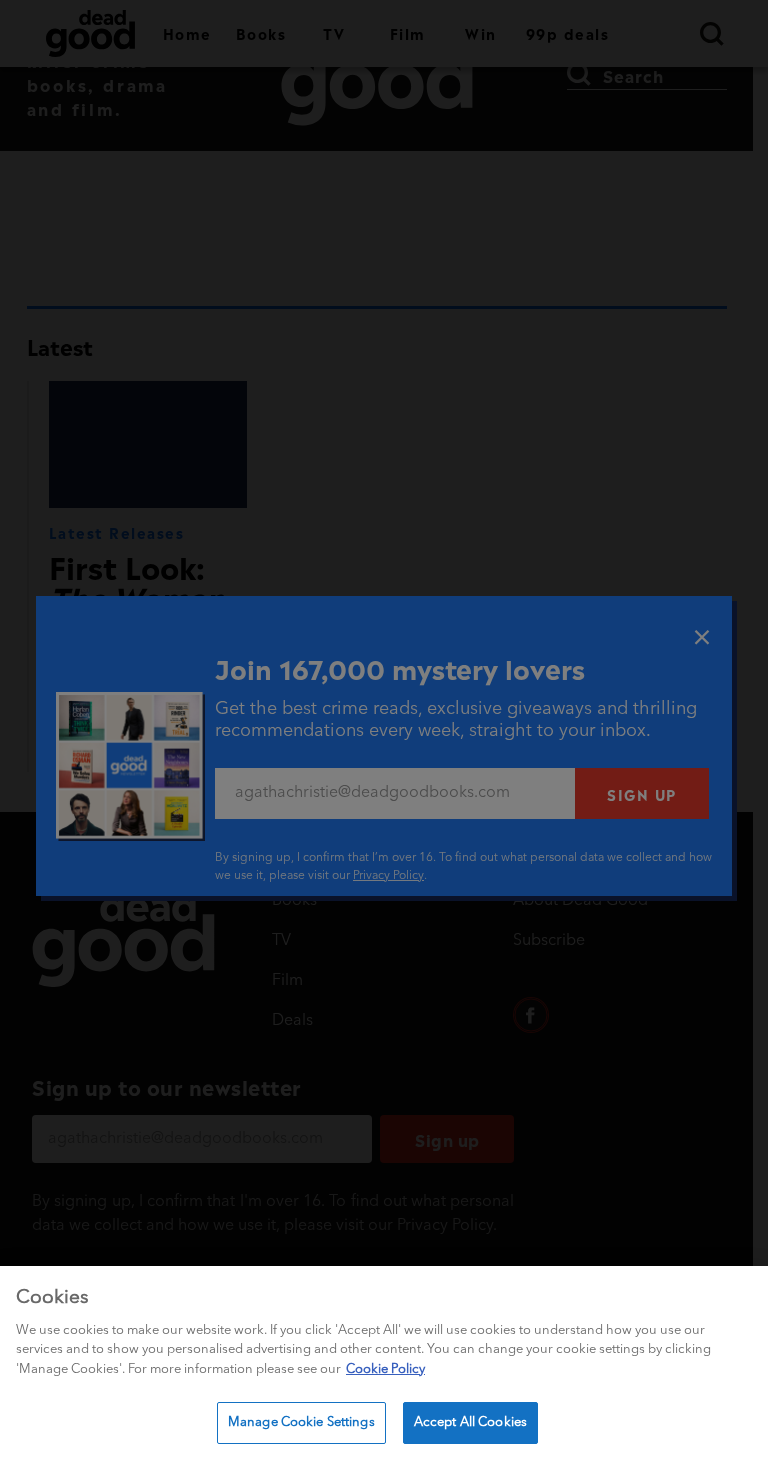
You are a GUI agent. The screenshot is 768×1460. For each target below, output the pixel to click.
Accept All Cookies (470, 1422)
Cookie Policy (385, 1369)
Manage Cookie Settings (301, 1422)
